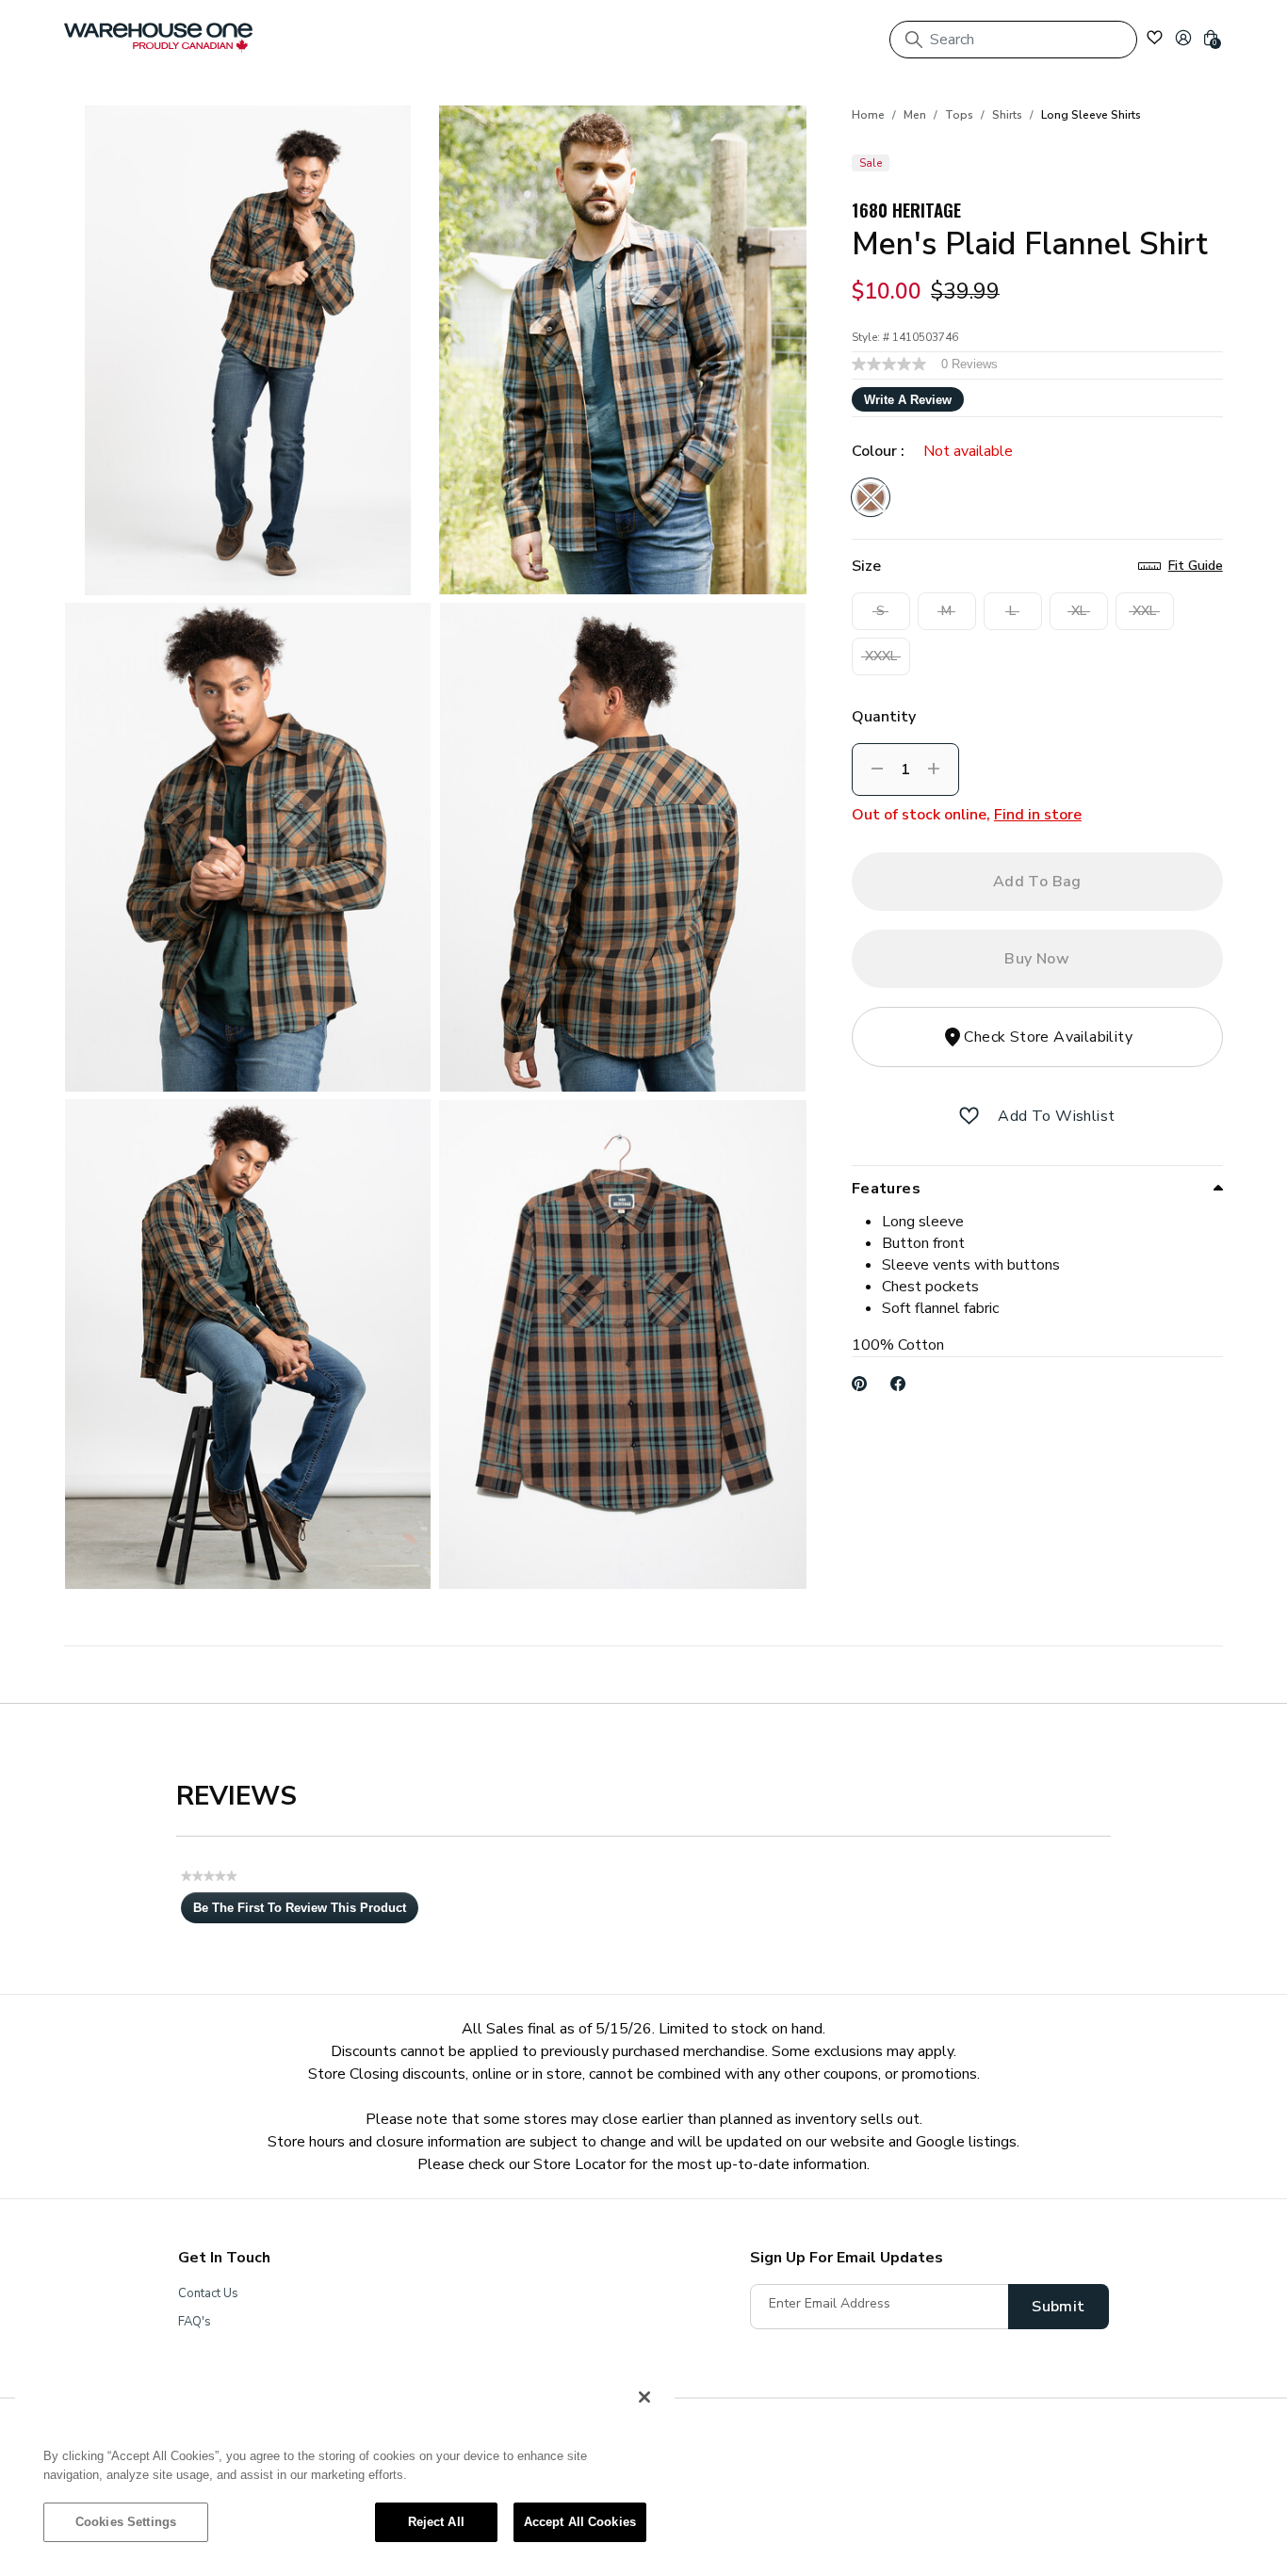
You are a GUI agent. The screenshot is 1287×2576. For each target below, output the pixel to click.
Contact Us (208, 2293)
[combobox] (1013, 40)
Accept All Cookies (580, 2522)
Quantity (884, 717)
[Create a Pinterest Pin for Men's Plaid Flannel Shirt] (860, 1384)
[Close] (644, 2397)
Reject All (436, 2522)
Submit (1058, 2307)
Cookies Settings (126, 2522)
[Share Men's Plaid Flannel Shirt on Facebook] (898, 1384)
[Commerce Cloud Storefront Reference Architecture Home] (158, 38)
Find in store (1038, 815)
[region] (345, 2469)
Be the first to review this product (306, 1912)
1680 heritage (906, 209)
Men (915, 115)
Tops (959, 115)
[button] (1183, 38)
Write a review (908, 400)
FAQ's (195, 2322)
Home (868, 115)
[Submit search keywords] (914, 40)
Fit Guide (1196, 566)
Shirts (1007, 115)
